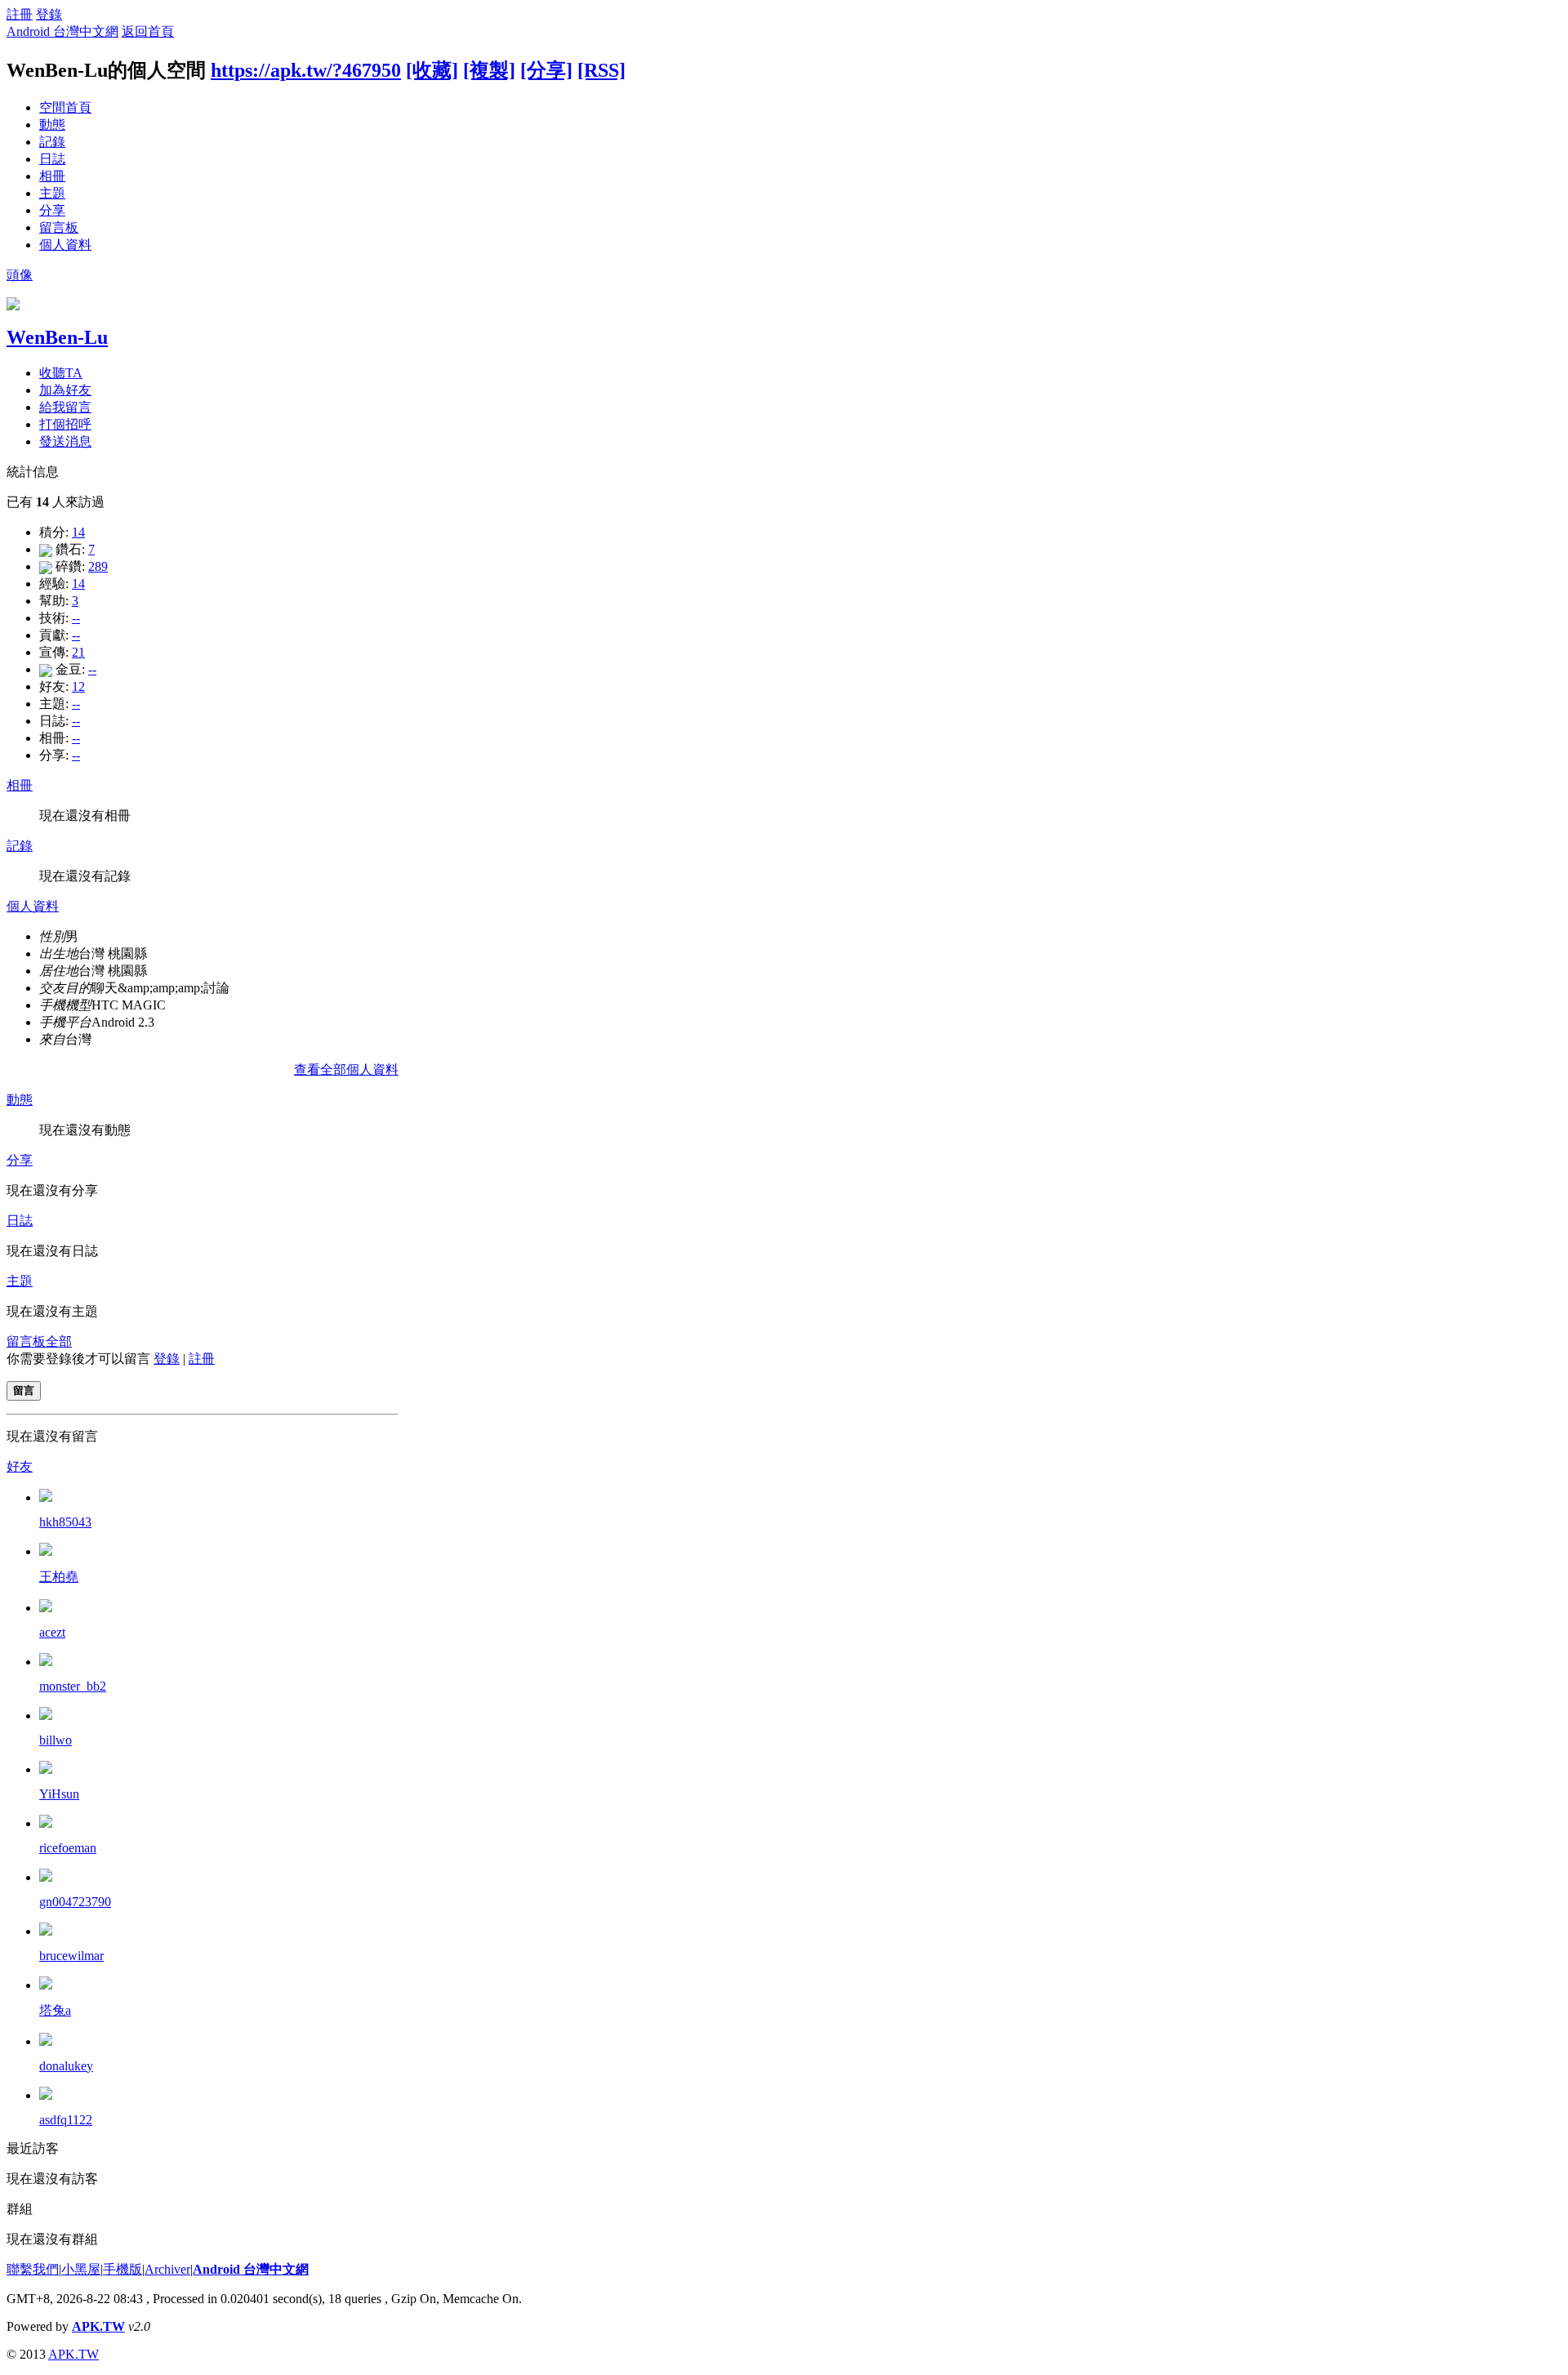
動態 (52, 125)
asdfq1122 (66, 2120)
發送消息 (65, 441)
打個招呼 (65, 424)
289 (98, 566)
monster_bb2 (73, 1686)
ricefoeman (68, 1848)
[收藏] (432, 70)
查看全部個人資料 (346, 1069)
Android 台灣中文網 (62, 31)
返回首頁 (148, 31)
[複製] (489, 70)
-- (76, 618)
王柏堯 (59, 1577)
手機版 (122, 2269)
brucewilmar (71, 1956)
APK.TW (98, 2326)
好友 (20, 1466)
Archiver (167, 2269)
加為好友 (65, 390)
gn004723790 (75, 1902)
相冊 (52, 176)
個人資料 (65, 245)
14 (78, 532)
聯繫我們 (33, 2269)
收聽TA (61, 373)
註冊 (20, 14)
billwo (56, 1740)
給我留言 (65, 407)
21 (78, 652)
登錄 (49, 14)
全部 (59, 1341)
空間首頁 (65, 107)
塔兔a (55, 2010)
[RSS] (601, 70)
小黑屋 (81, 2269)
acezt (52, 1632)
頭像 (20, 275)
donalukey (66, 2066)
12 (78, 686)
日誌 (52, 159)
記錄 (52, 142)
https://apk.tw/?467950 (306, 70)
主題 (52, 193)
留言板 (59, 227)
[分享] (546, 70)
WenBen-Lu (57, 337)
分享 (52, 210)
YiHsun (59, 1794)
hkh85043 (65, 1522)
